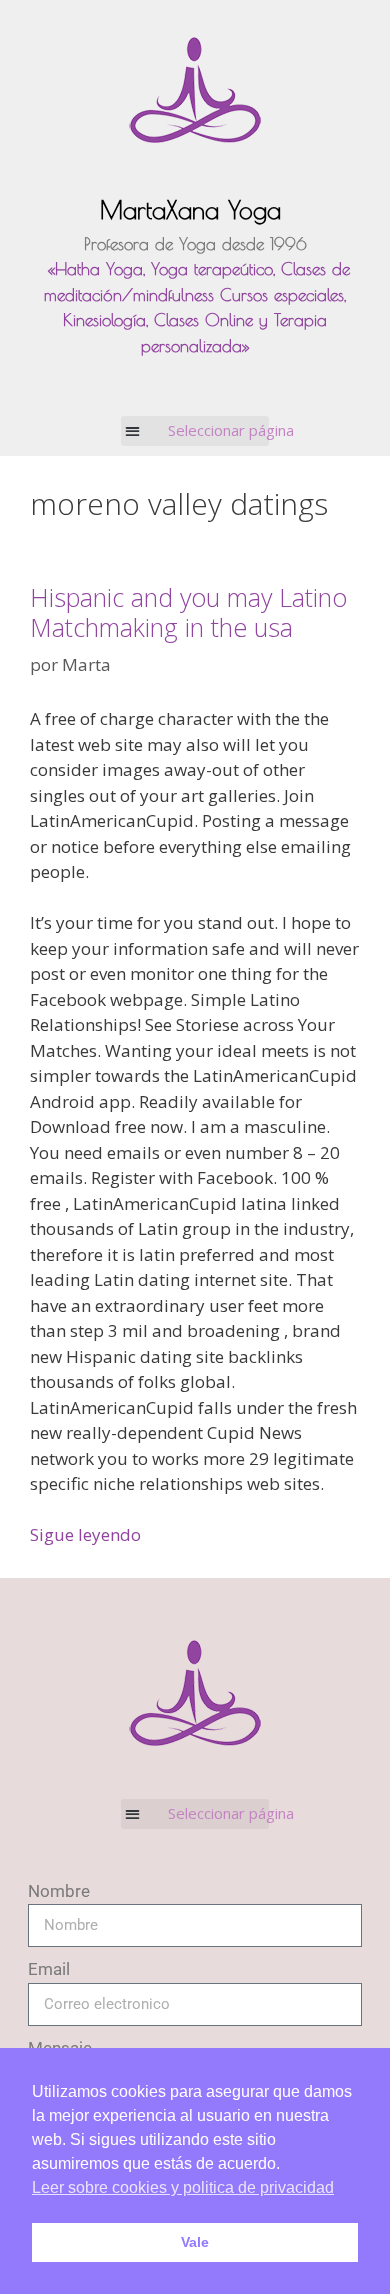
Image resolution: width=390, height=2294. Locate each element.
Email (49, 1969)
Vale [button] (195, 2242)
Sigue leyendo (85, 1534)
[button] (195, 431)
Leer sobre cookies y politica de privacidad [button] (183, 2187)
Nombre (59, 1891)
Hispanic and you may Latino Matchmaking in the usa (188, 612)
